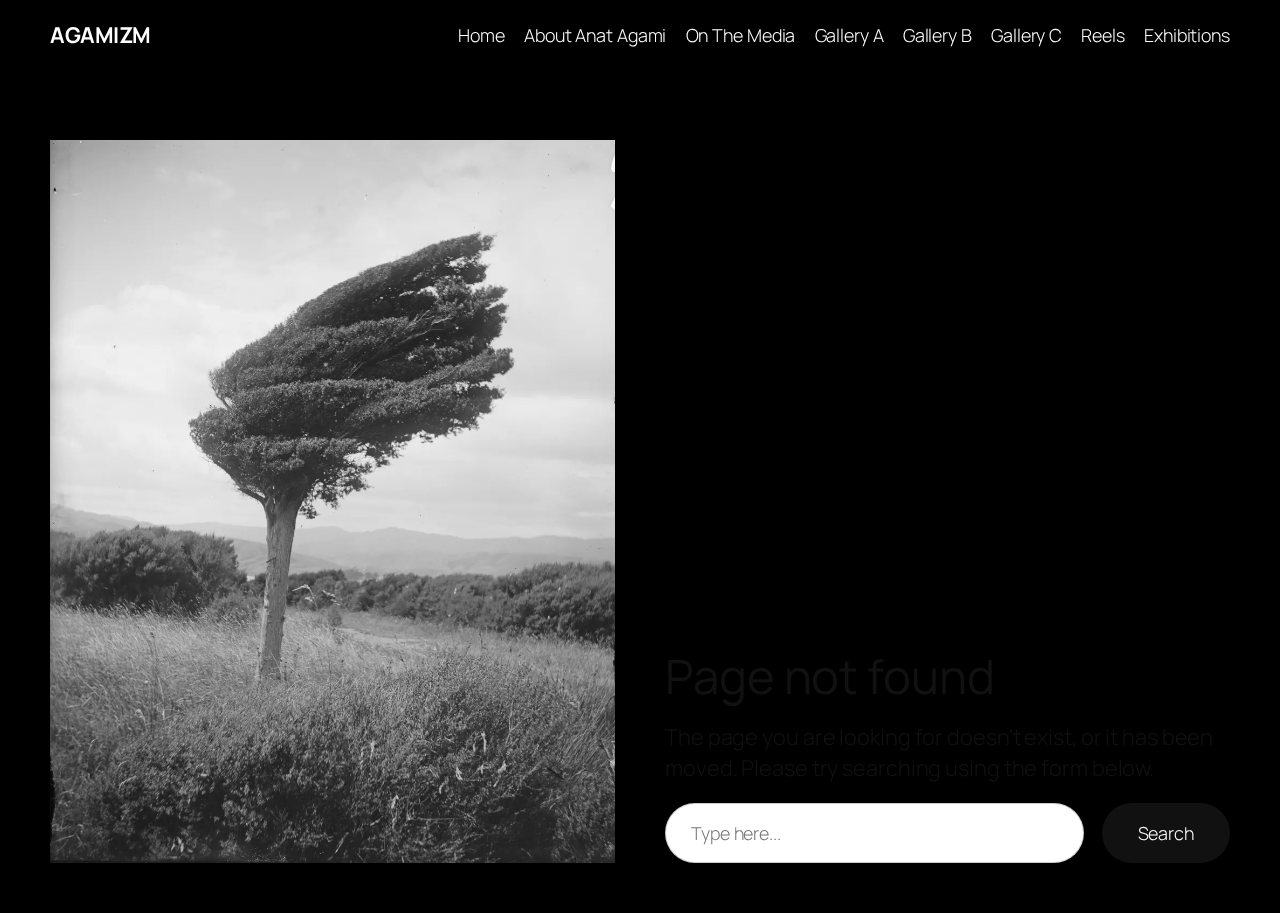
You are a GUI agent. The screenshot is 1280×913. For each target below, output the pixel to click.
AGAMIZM (100, 35)
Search (1166, 833)
